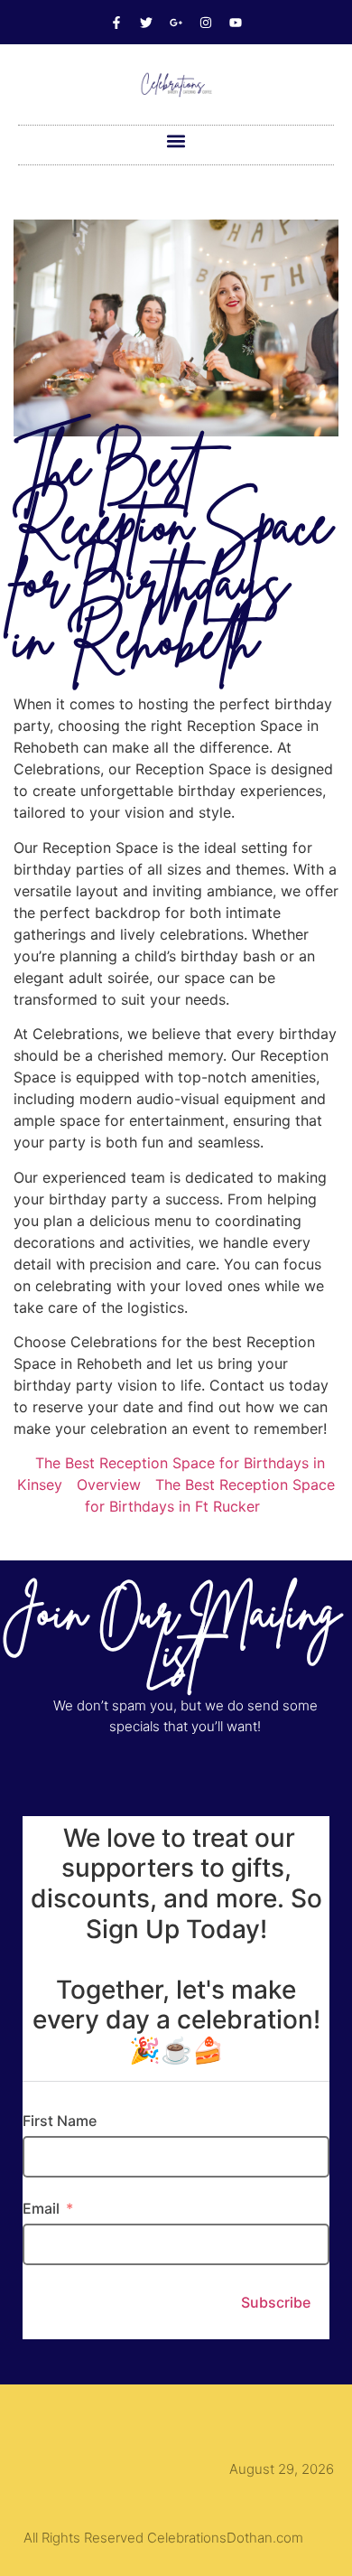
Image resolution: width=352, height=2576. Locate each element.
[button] (176, 141)
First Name (60, 2121)
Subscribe (276, 2302)
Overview (109, 1485)
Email (41, 2208)
